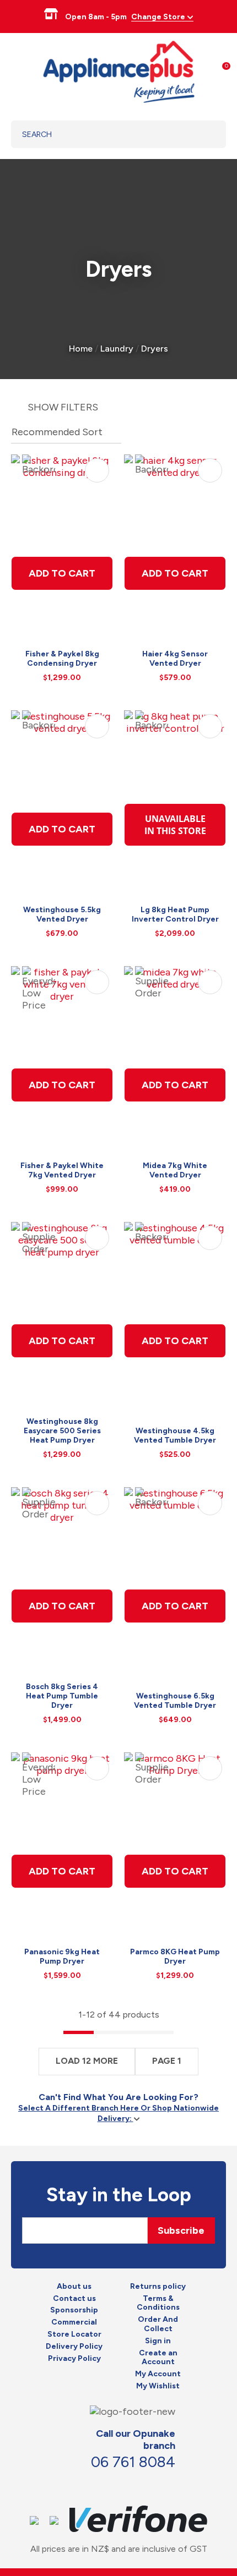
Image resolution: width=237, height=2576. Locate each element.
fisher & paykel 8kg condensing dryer (62, 659)
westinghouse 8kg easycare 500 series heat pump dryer (62, 1431)
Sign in (158, 2341)
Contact (122, 2485)
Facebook (98, 2485)
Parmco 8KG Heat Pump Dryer (175, 1956)
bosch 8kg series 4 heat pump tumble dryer (62, 1696)
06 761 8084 (133, 2462)
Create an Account (158, 2358)
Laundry (117, 349)
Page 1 (167, 2061)
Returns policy (158, 2287)
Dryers (155, 349)
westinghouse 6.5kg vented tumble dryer (175, 1701)
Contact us (74, 2299)
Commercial (74, 2322)
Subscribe (181, 2230)
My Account (158, 2374)
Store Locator (74, 2334)
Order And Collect (158, 2324)
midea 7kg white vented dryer (175, 1170)
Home (81, 349)
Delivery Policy (74, 2347)
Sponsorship (74, 2310)
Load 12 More (87, 2061)
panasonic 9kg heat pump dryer (62, 1956)
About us (74, 2287)
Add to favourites (97, 470)
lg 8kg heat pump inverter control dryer (175, 914)
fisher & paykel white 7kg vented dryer (62, 1170)
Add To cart (62, 573)
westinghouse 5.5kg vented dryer (62, 914)
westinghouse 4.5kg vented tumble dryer (175, 1435)
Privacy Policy (74, 2359)
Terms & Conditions (158, 2303)
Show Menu (18, 70)
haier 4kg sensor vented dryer (175, 659)
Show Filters (63, 407)
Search (204, 134)
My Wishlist (158, 2386)
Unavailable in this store (175, 825)
